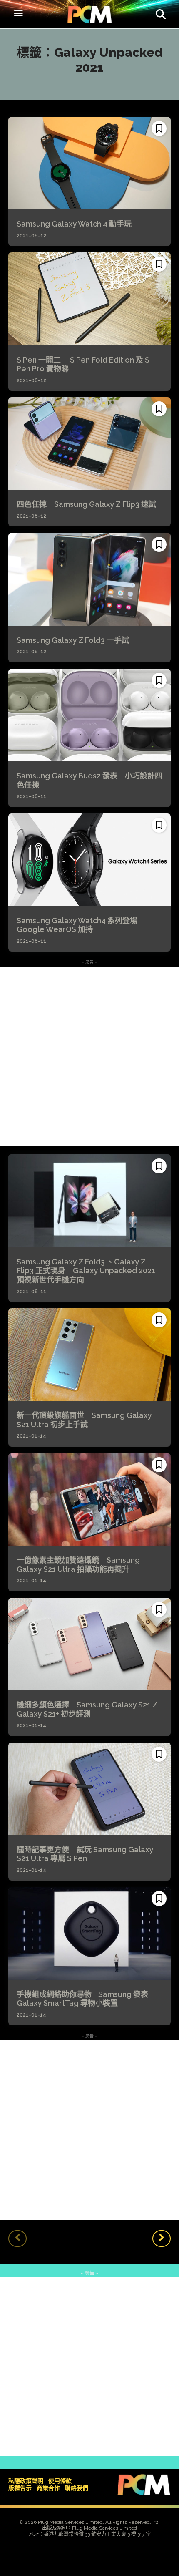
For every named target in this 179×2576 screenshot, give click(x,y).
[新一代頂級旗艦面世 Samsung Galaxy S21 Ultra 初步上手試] (89, 1355)
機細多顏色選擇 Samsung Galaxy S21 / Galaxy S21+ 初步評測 (87, 1709)
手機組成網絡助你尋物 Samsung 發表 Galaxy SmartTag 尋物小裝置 (82, 1999)
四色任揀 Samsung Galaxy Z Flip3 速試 (86, 504)
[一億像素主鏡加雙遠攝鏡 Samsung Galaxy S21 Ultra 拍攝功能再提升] (89, 1499)
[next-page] (162, 2239)
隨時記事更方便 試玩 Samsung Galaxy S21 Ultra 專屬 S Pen (85, 1854)
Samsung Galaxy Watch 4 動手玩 (74, 224)
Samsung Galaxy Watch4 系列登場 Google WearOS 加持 (81, 925)
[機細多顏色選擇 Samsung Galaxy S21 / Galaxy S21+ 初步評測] (89, 1644)
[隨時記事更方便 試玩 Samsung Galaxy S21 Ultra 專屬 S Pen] (89, 1789)
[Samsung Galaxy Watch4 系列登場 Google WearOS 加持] (89, 860)
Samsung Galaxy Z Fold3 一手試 (73, 640)
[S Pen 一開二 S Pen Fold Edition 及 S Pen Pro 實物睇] (89, 299)
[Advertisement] (89, 1056)
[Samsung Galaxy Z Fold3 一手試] (89, 579)
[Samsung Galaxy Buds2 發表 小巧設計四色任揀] (89, 715)
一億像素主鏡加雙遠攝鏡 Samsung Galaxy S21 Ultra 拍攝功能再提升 (78, 1565)
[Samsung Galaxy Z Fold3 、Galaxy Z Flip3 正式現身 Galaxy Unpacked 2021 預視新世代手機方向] (89, 1201)
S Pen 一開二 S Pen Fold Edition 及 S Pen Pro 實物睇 (83, 364)
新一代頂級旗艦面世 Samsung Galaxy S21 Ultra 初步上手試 (84, 1420)
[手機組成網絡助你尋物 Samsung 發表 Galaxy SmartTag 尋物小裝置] (89, 1933)
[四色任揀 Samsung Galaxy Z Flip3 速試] (89, 443)
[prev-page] (17, 2239)
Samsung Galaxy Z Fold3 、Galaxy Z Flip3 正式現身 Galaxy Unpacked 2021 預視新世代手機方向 (86, 1271)
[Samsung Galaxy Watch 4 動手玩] (89, 163)
